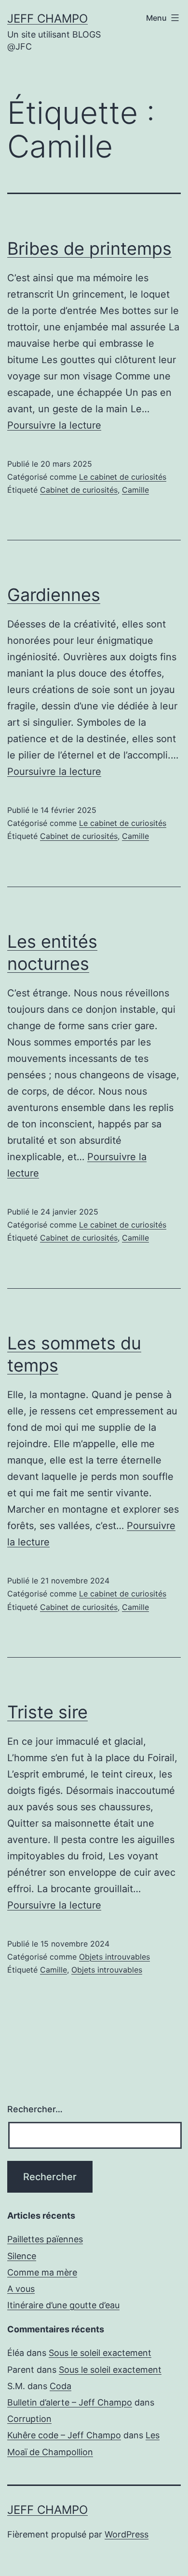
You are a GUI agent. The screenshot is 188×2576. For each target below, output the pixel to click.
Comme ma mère (42, 2272)
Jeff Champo (47, 19)
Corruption (29, 2419)
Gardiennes (54, 595)
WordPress (127, 2534)
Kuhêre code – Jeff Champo (64, 2435)
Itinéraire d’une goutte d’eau (63, 2305)
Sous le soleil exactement (100, 2353)
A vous (21, 2289)
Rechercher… (35, 2109)
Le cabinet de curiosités (123, 477)
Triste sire (47, 1712)
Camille (135, 490)
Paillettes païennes (45, 2239)
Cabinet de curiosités (79, 490)
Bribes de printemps (89, 248)
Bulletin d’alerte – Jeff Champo (70, 2402)
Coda (60, 2386)
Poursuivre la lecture (54, 425)
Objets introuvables (114, 1957)
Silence (22, 2256)
